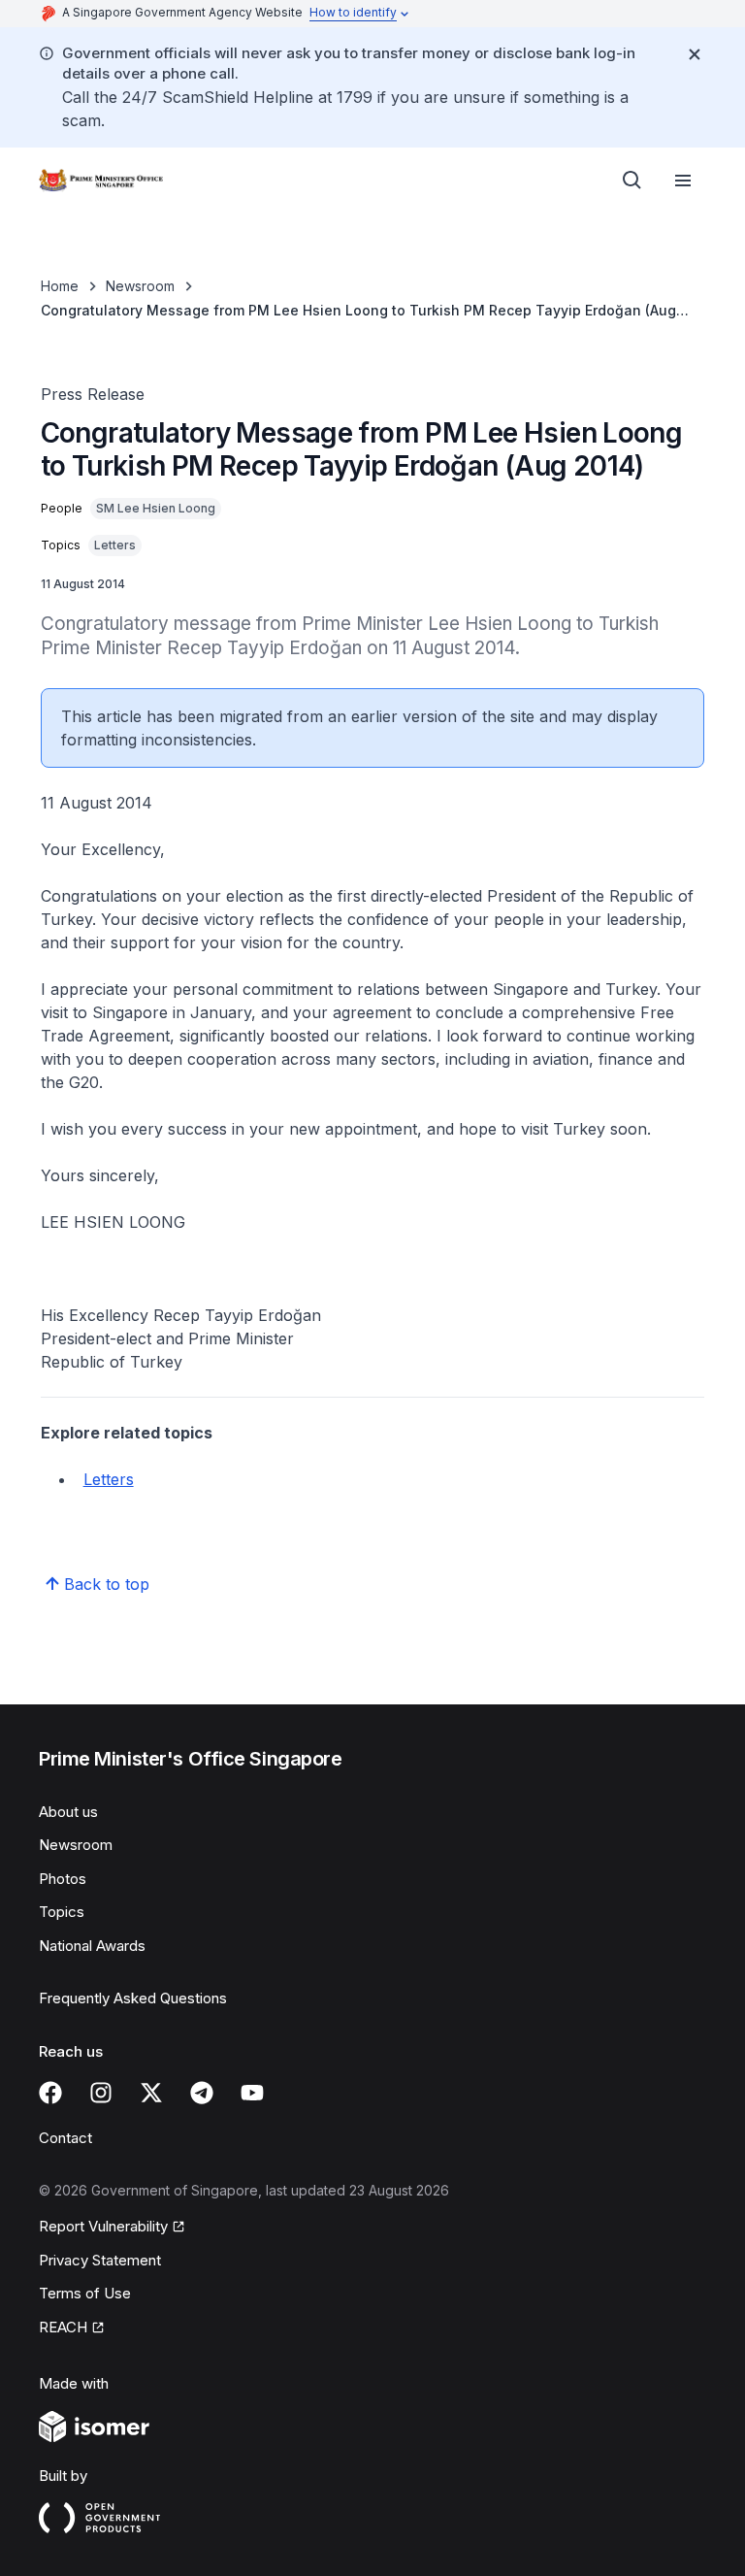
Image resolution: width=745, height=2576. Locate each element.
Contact (65, 2138)
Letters (109, 1479)
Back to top (107, 1584)
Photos (63, 1879)
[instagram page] (101, 2093)
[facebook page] (50, 2093)
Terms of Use (85, 2293)
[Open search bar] (632, 181)
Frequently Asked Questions (133, 1998)
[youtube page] (252, 2093)
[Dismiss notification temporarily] (695, 54)
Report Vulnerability (103, 2226)
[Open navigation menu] (683, 181)
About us (68, 1812)
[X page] (151, 2093)
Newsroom (140, 286)
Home (60, 286)
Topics (62, 1912)
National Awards (92, 1946)
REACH (63, 2327)
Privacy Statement (100, 2260)
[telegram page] (202, 2093)
